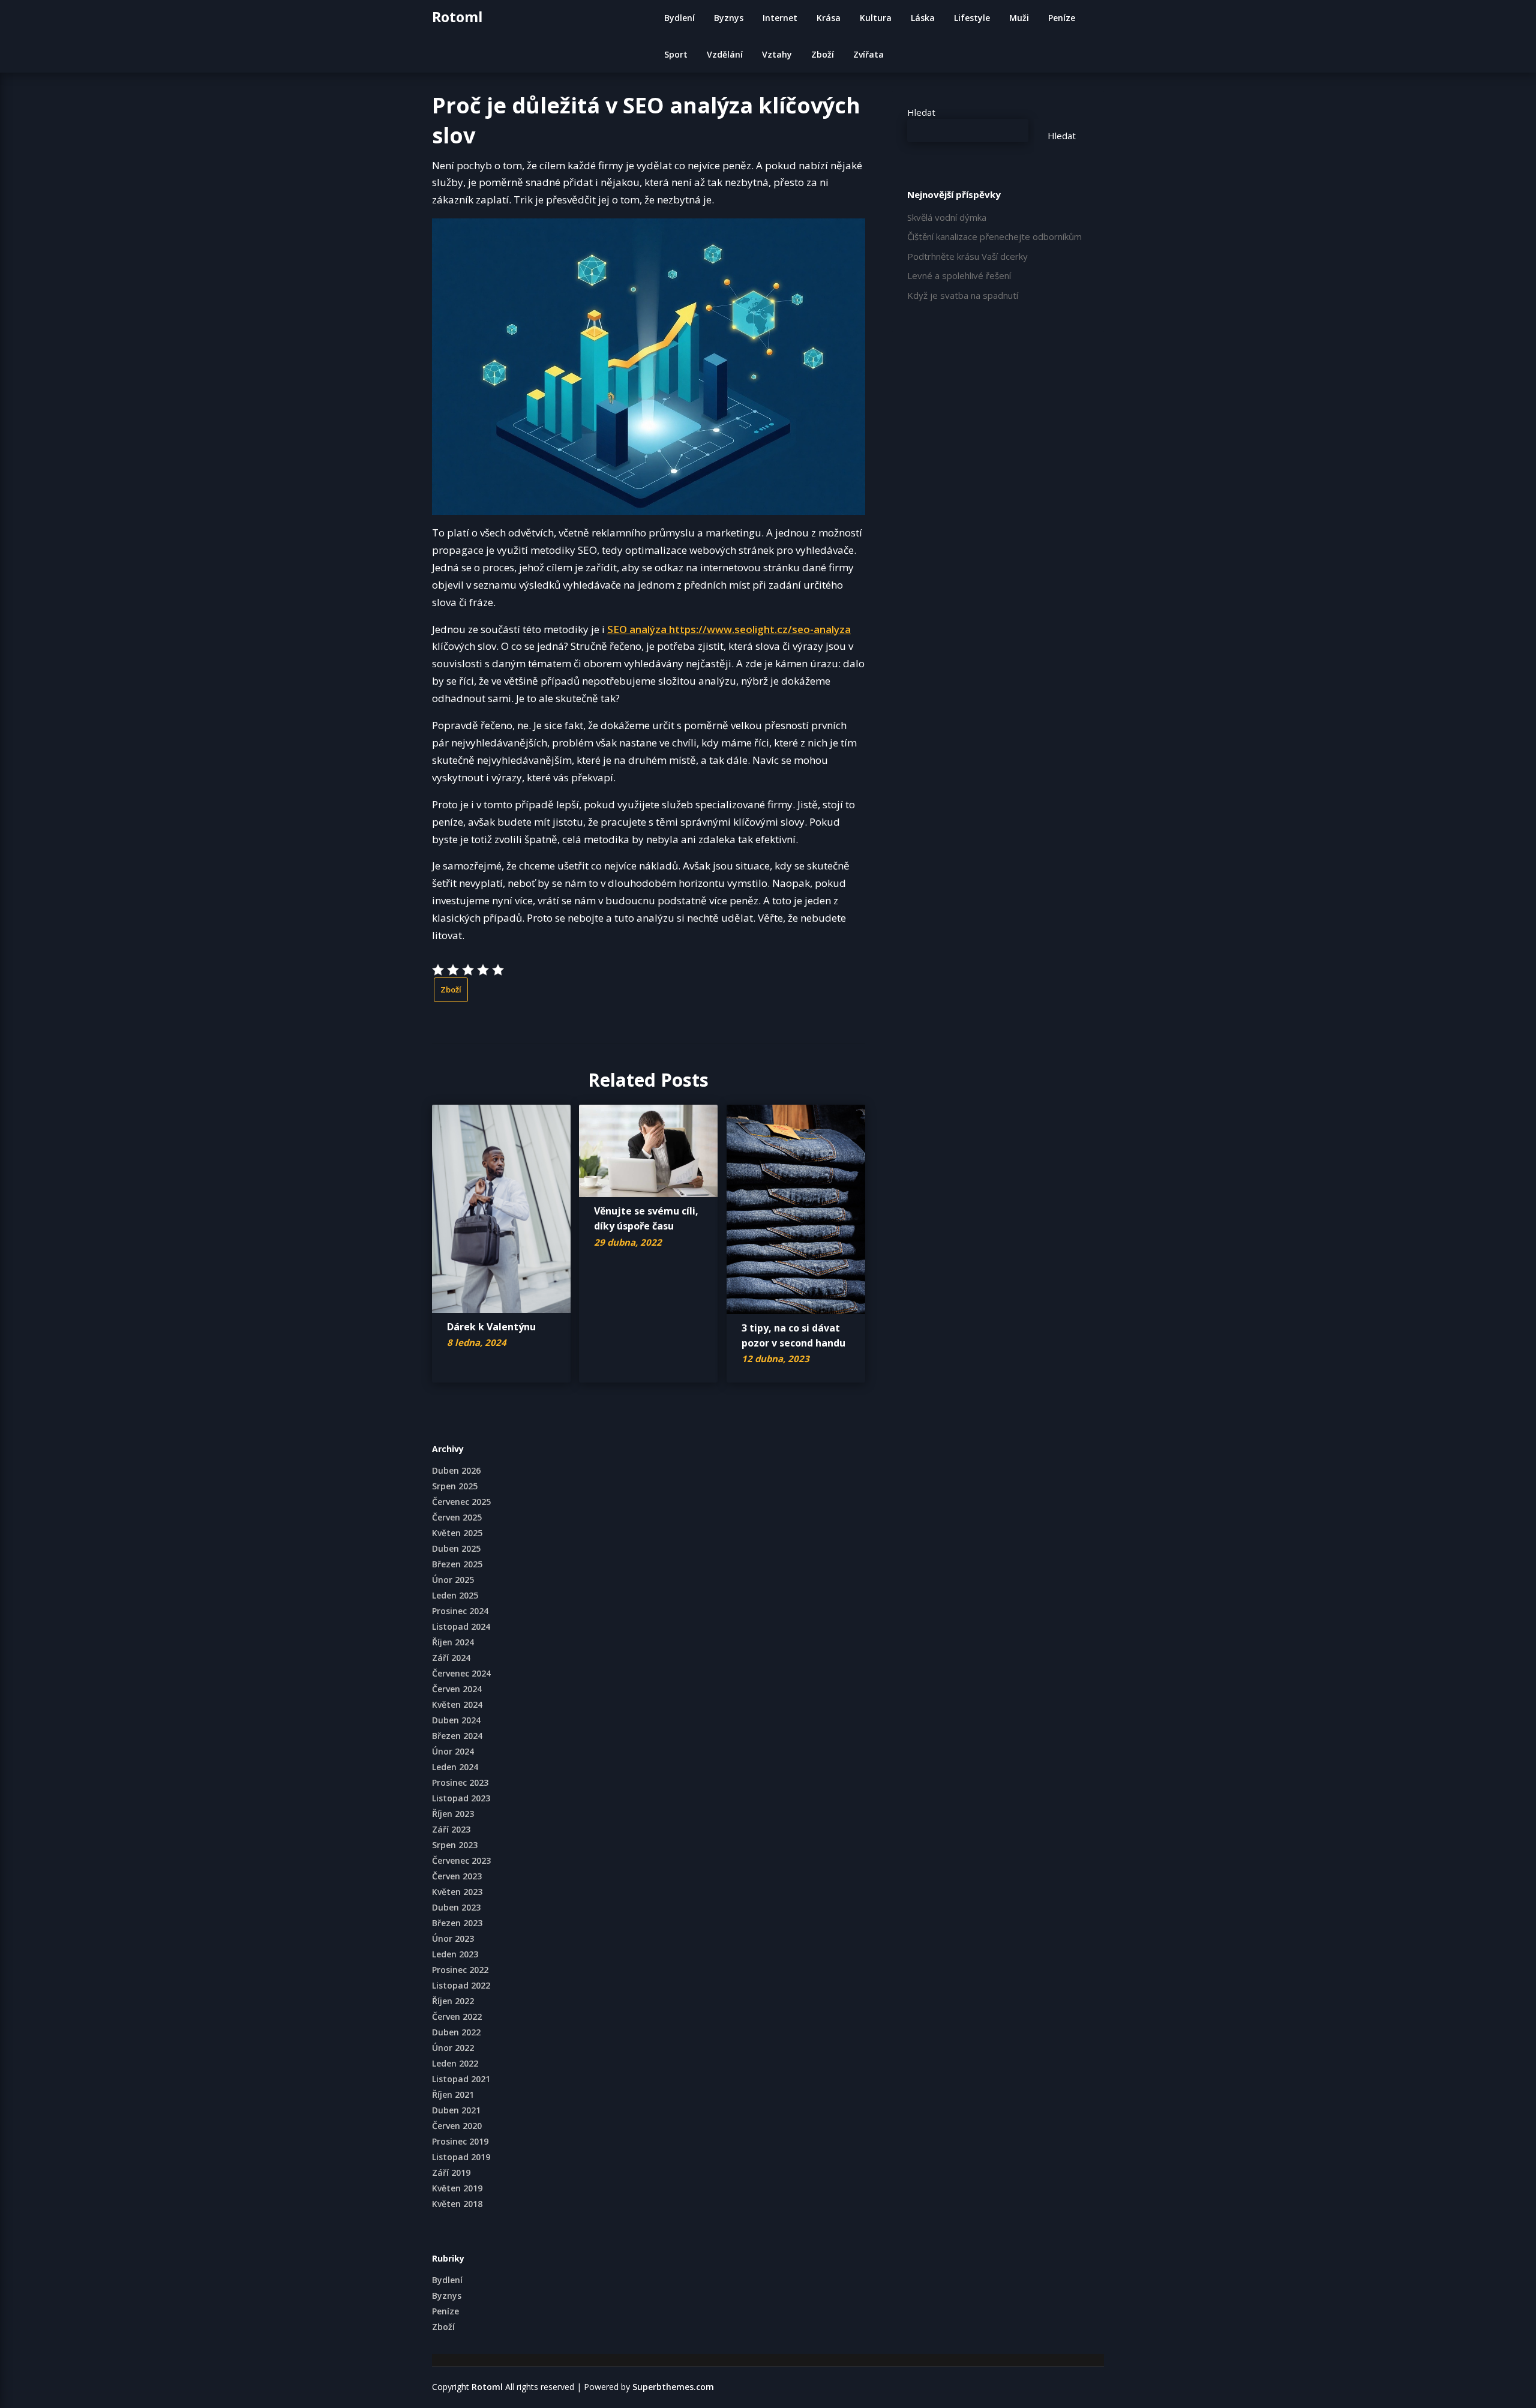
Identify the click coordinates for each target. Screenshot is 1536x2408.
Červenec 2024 (461, 1673)
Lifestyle (972, 18)
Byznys (729, 18)
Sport (676, 54)
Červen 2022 (457, 2016)
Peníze (1062, 18)
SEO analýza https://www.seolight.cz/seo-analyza (729, 629)
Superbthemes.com (673, 2387)
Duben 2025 (456, 1548)
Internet (780, 18)
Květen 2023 (457, 1892)
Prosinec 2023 (460, 1782)
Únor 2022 (453, 2048)
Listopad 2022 (461, 1985)
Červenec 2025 (461, 1502)
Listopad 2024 (461, 1626)
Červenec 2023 (461, 1860)
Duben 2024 (456, 1720)
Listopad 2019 (461, 2157)
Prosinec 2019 (460, 2141)
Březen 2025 (457, 1564)
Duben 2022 (456, 2032)
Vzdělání (725, 54)
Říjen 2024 (453, 1642)
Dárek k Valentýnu (491, 1327)
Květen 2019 (457, 2188)
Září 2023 (451, 1829)
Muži (1019, 18)
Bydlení (679, 18)
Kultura (876, 18)
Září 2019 (451, 2172)
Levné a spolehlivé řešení (959, 275)
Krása (829, 18)
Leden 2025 (455, 1595)
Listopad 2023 (461, 1798)
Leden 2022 (455, 2063)
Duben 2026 (456, 1470)
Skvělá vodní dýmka (947, 217)
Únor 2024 (453, 1751)
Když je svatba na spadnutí (963, 295)
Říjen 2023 (453, 1814)
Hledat (921, 112)
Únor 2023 (453, 1938)
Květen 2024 (457, 1704)
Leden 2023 (455, 1954)
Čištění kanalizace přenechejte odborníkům (994, 236)
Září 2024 (451, 1658)
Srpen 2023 (455, 1845)
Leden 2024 (455, 1767)
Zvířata (868, 54)
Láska (923, 18)
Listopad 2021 (461, 2079)
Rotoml (457, 17)
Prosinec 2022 (460, 1970)
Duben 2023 (456, 1907)
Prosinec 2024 (460, 1611)
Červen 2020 (457, 2126)
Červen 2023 (457, 1876)
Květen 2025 (457, 1533)
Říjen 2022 (453, 2001)
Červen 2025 (457, 1517)
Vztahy (777, 54)
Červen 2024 (457, 1689)
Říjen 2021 (453, 2094)
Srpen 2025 (455, 1486)
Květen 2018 (457, 2204)
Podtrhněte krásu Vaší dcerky (967, 256)
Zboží (823, 54)
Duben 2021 (456, 2110)
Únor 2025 (453, 1580)
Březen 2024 (457, 1736)
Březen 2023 (457, 1923)
